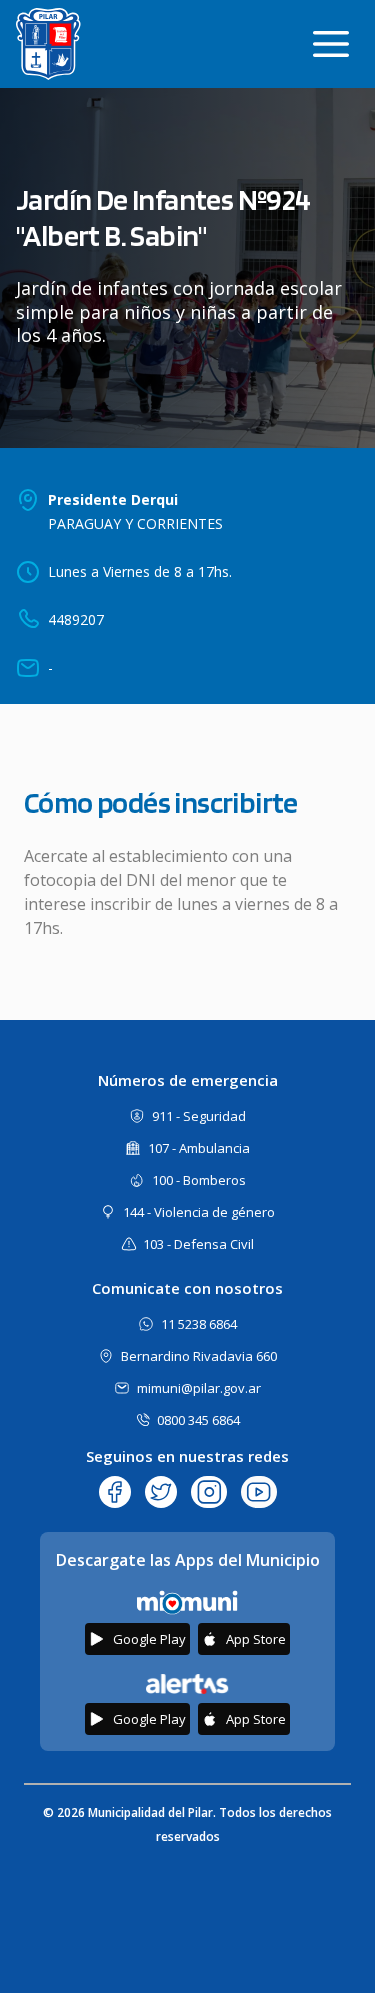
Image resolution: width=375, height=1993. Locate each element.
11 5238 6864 (199, 1324)
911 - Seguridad (199, 1116)
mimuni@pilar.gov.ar (199, 1388)
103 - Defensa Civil (198, 1244)
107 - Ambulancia (199, 1148)
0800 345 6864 (198, 1420)
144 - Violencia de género (199, 1212)
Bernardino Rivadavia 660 (199, 1356)
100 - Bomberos (199, 1180)
